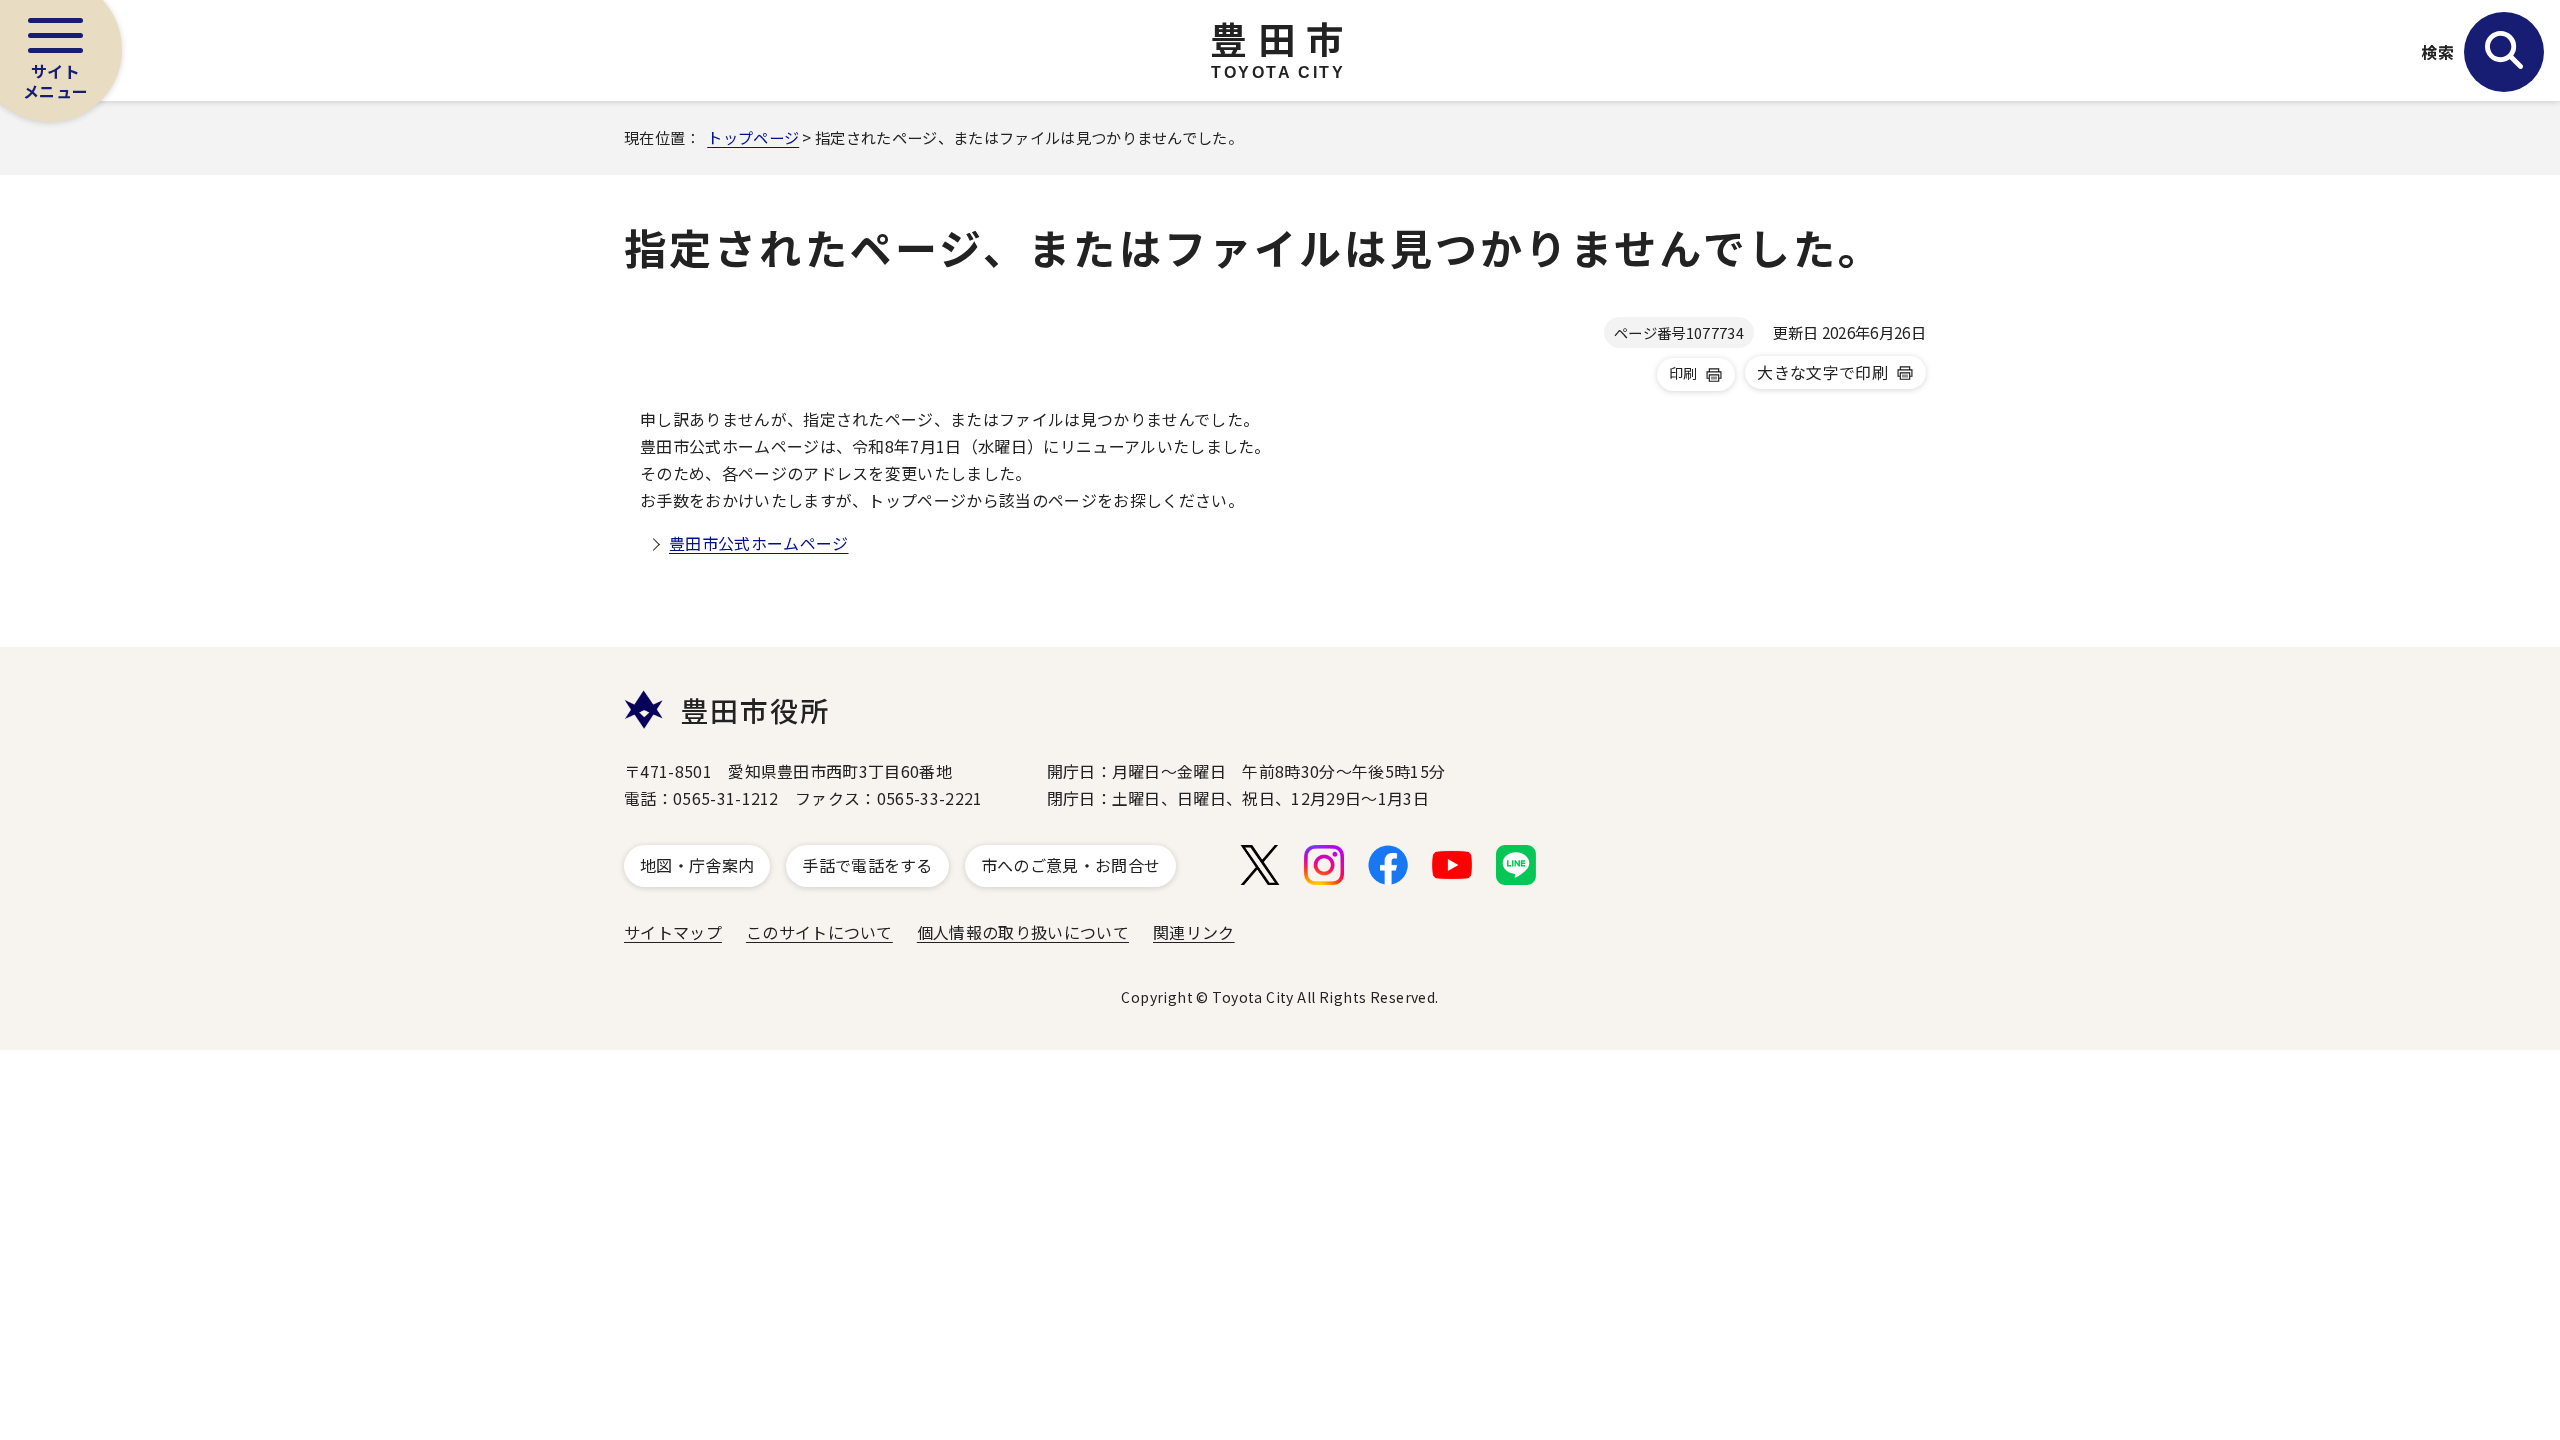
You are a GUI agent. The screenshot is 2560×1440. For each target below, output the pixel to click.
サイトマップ (673, 932)
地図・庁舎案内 (697, 865)
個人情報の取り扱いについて (1023, 932)
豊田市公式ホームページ (759, 543)
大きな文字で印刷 (1822, 372)
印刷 (1683, 373)
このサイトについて (819, 932)
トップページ (753, 137)
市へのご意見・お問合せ (1071, 865)
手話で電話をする (867, 865)
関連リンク (1194, 932)
